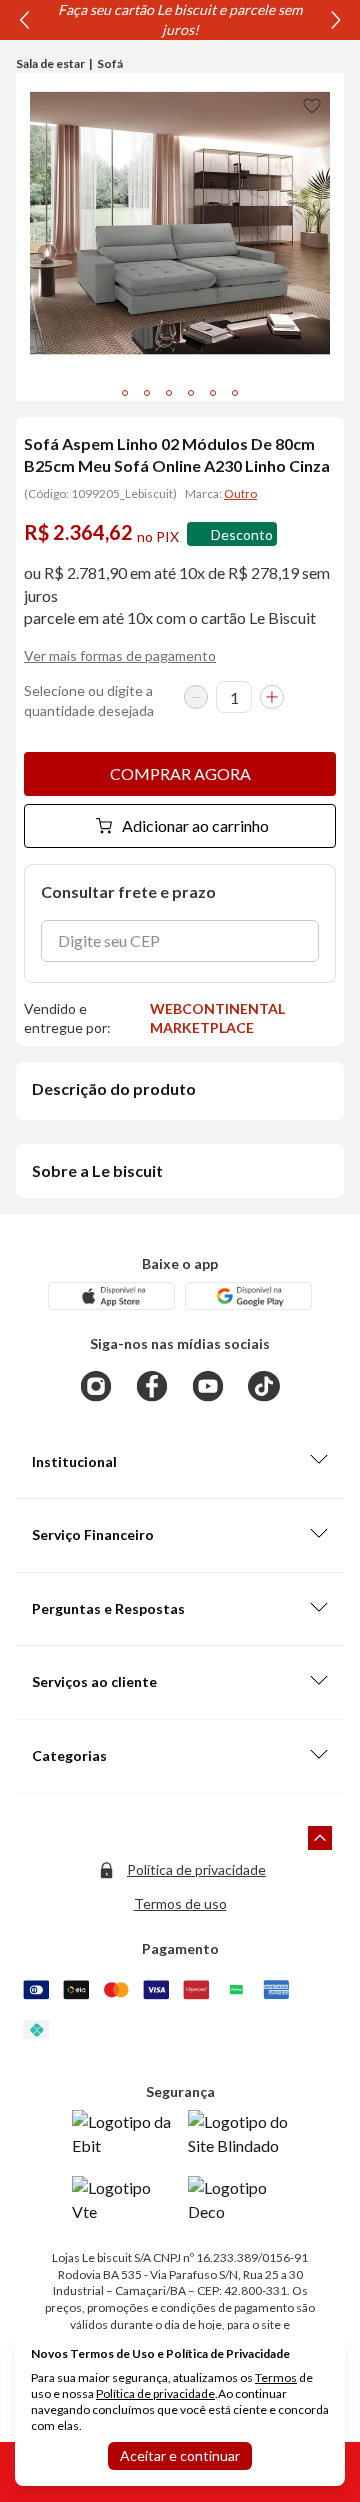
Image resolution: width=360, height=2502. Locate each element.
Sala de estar (50, 63)
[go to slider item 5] (235, 393)
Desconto (242, 534)
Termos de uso (180, 1903)
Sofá (110, 63)
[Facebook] (152, 1386)
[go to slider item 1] (147, 393)
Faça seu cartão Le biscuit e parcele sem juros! (180, 19)
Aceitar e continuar (180, 2455)
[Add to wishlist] (312, 105)
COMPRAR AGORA (180, 773)
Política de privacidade (196, 1869)
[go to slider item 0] (125, 393)
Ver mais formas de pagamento (120, 655)
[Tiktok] (264, 1386)
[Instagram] (96, 1386)
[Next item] (336, 20)
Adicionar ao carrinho (195, 825)
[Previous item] (24, 20)
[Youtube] (208, 1386)
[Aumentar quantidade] (272, 697)
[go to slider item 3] (191, 393)
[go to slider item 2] (169, 393)
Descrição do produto (114, 1088)
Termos (276, 2377)
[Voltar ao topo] (320, 1838)
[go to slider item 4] (213, 393)
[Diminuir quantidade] (196, 697)
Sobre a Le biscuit (97, 1170)
